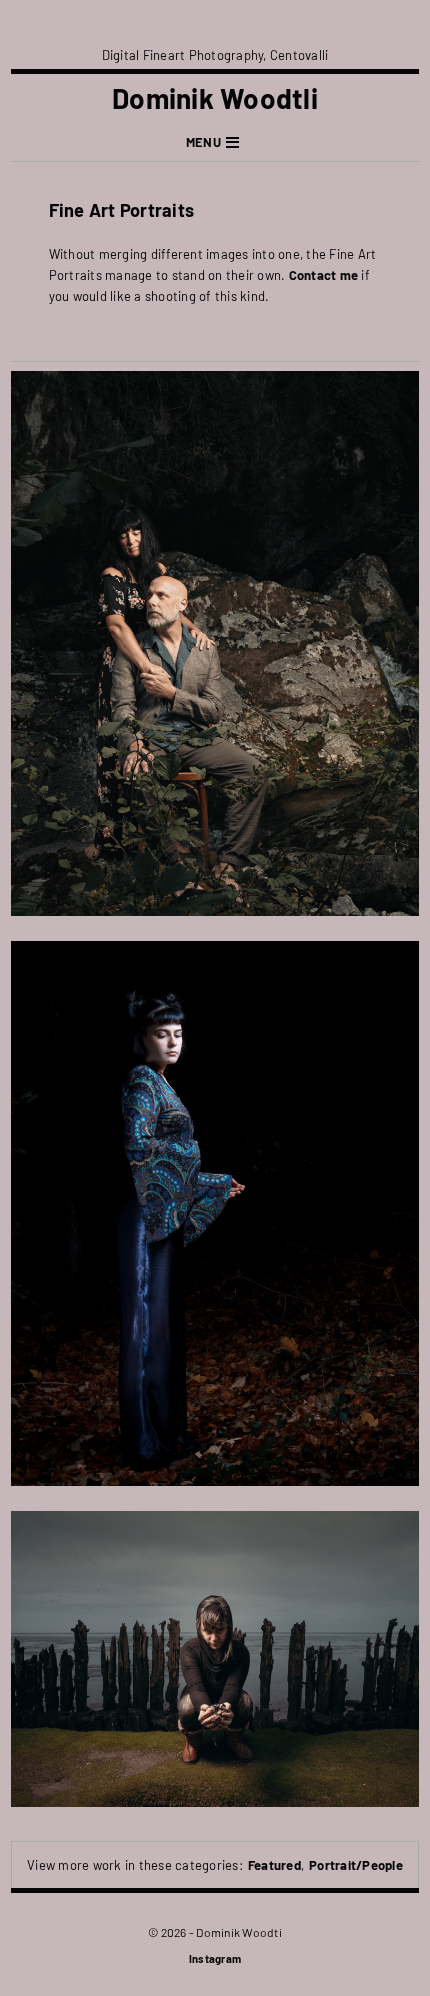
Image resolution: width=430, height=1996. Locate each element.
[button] (215, 142)
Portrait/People (356, 1865)
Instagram (215, 1958)
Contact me (324, 275)
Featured (274, 1865)
